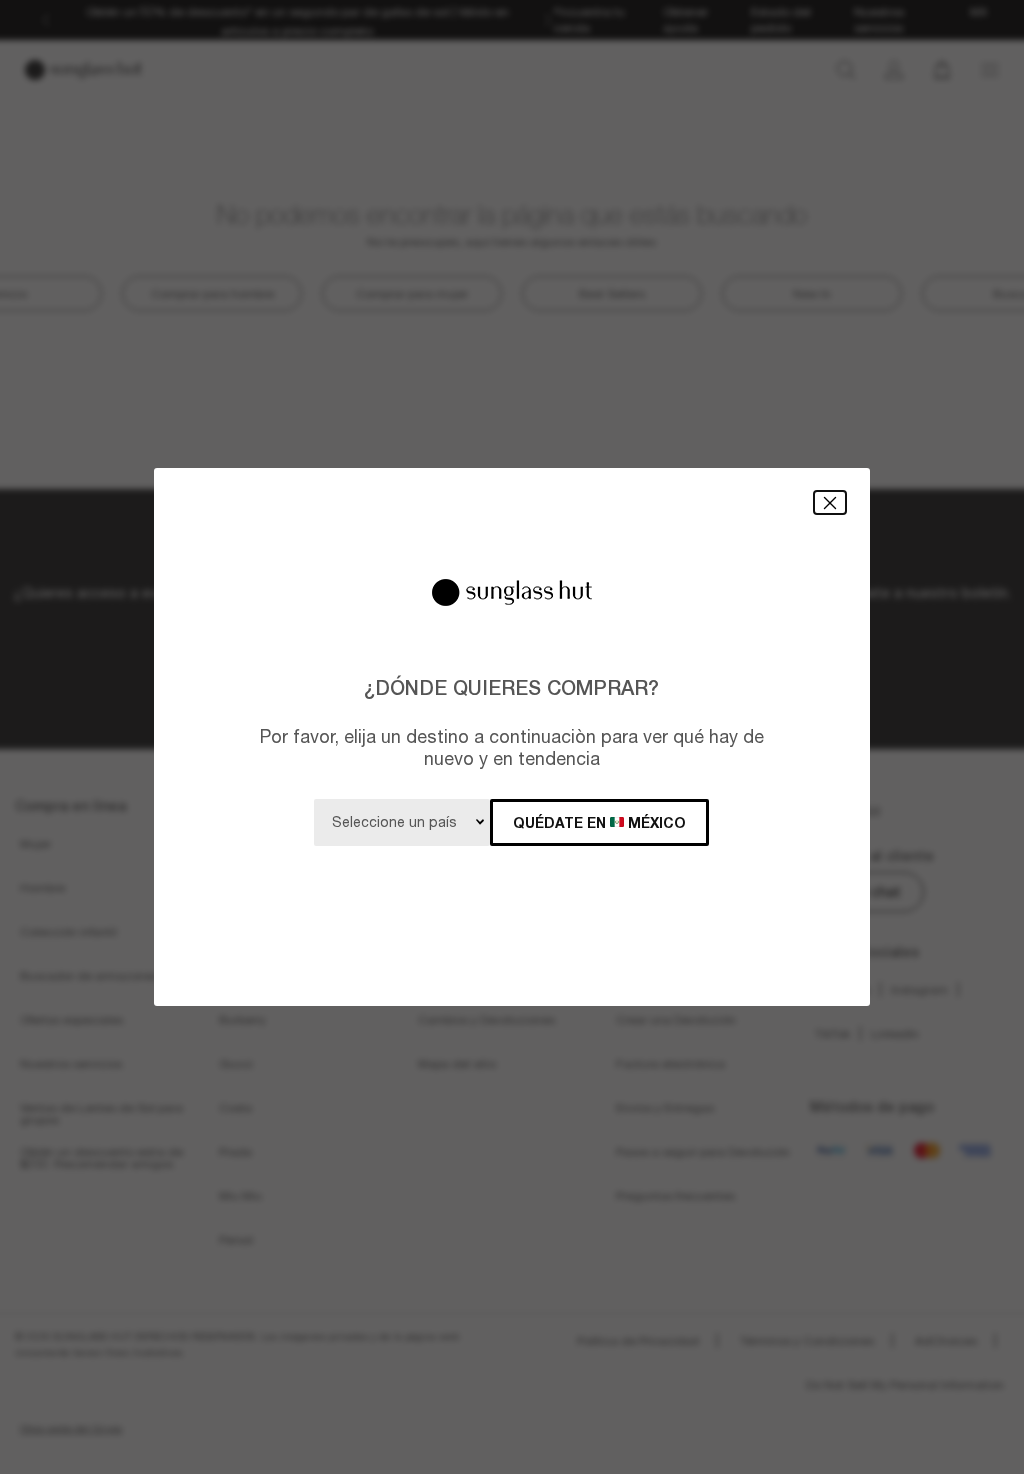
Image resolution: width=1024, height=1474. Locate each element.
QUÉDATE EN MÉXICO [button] (599, 822)
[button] (830, 502)
